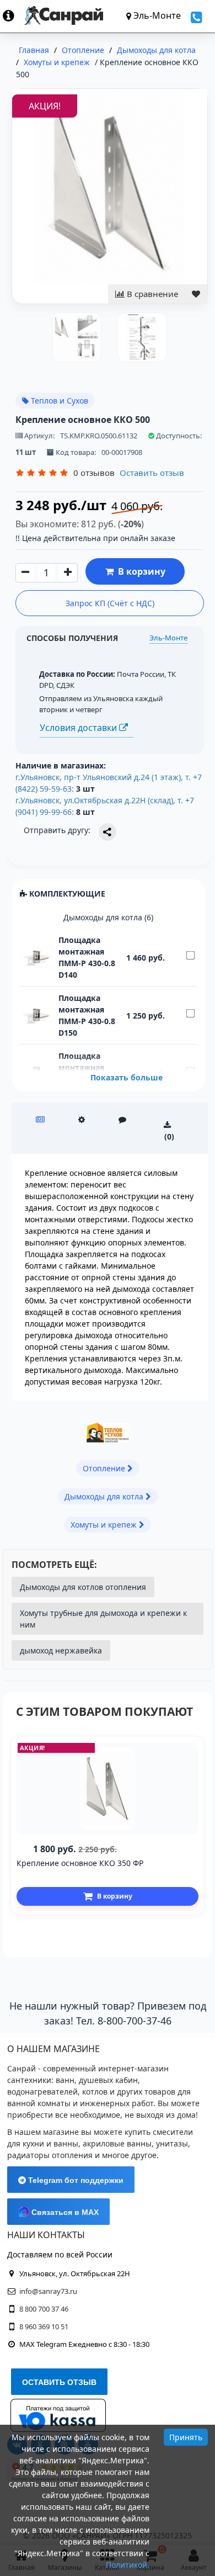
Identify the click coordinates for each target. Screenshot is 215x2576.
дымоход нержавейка (61, 1650)
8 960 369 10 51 (44, 2326)
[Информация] (14, 15)
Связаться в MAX (64, 2212)
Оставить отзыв (152, 473)
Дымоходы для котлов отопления (83, 1587)
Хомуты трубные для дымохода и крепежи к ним (103, 1619)
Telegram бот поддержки (75, 2180)
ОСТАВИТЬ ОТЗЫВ (59, 2382)
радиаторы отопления (50, 2155)
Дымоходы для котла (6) (108, 917)
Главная (34, 50)
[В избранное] (196, 294)
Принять (186, 2437)
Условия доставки (79, 728)
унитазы (172, 2143)
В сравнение (151, 294)
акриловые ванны (117, 2143)
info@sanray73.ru (48, 2291)
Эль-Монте (168, 638)
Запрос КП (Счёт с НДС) (110, 603)
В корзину (139, 571)
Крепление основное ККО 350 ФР (80, 1863)
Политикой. (128, 2565)
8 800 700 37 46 (44, 2309)
